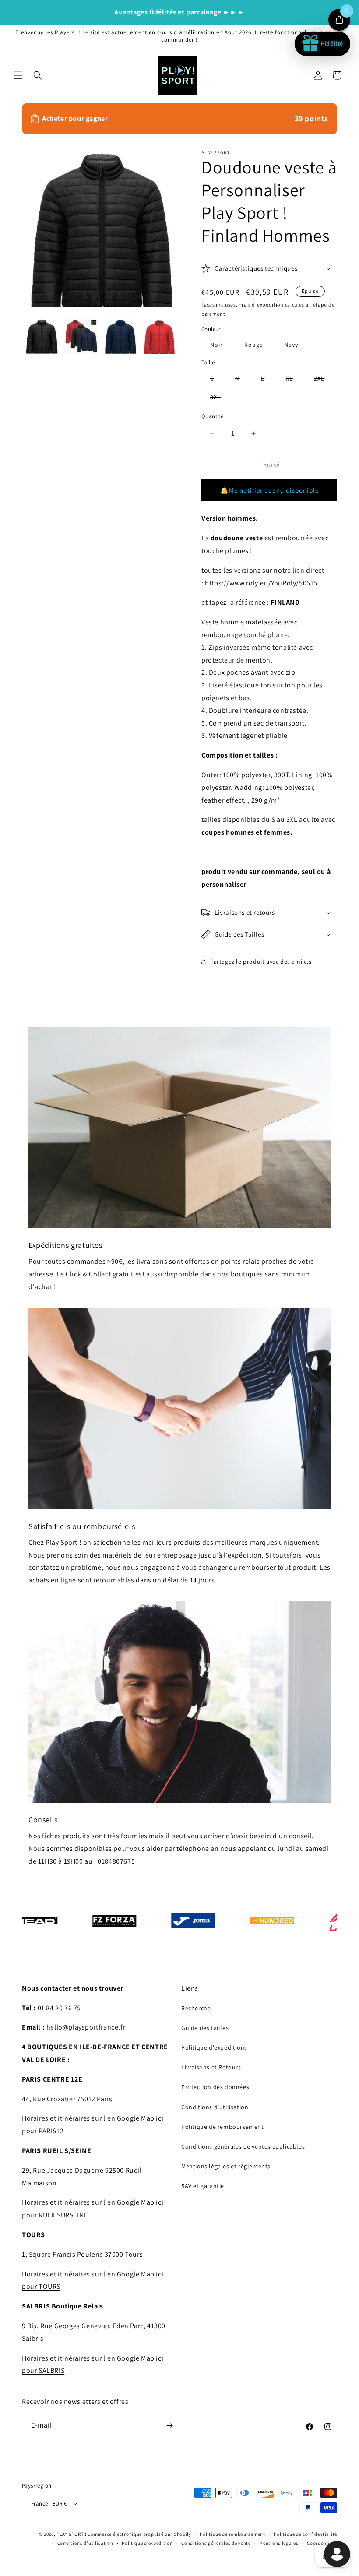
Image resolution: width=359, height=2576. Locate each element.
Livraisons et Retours (211, 2067)
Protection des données (215, 2087)
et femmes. (274, 832)
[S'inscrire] (169, 2426)
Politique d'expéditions (214, 2047)
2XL (324, 380)
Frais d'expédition (261, 305)
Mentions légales (279, 2543)
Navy (296, 346)
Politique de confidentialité (305, 2534)
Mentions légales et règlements (226, 2166)
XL (294, 380)
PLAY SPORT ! (71, 2534)
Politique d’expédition (147, 2543)
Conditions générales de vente (216, 2543)
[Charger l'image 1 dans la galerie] (42, 336)
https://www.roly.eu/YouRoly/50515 (261, 583)
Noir (221, 346)
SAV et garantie (203, 2186)
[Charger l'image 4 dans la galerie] (159, 336)
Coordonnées (322, 2543)
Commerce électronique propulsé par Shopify (139, 2534)
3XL (220, 399)
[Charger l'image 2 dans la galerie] (81, 336)
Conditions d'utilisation (215, 2107)
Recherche (196, 2008)
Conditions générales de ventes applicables (243, 2146)
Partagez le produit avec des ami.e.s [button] (261, 962)
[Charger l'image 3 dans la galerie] (120, 336)
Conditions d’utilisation (85, 2543)
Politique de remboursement (223, 2127)
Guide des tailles (205, 2028)
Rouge (258, 346)
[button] (18, 75)
